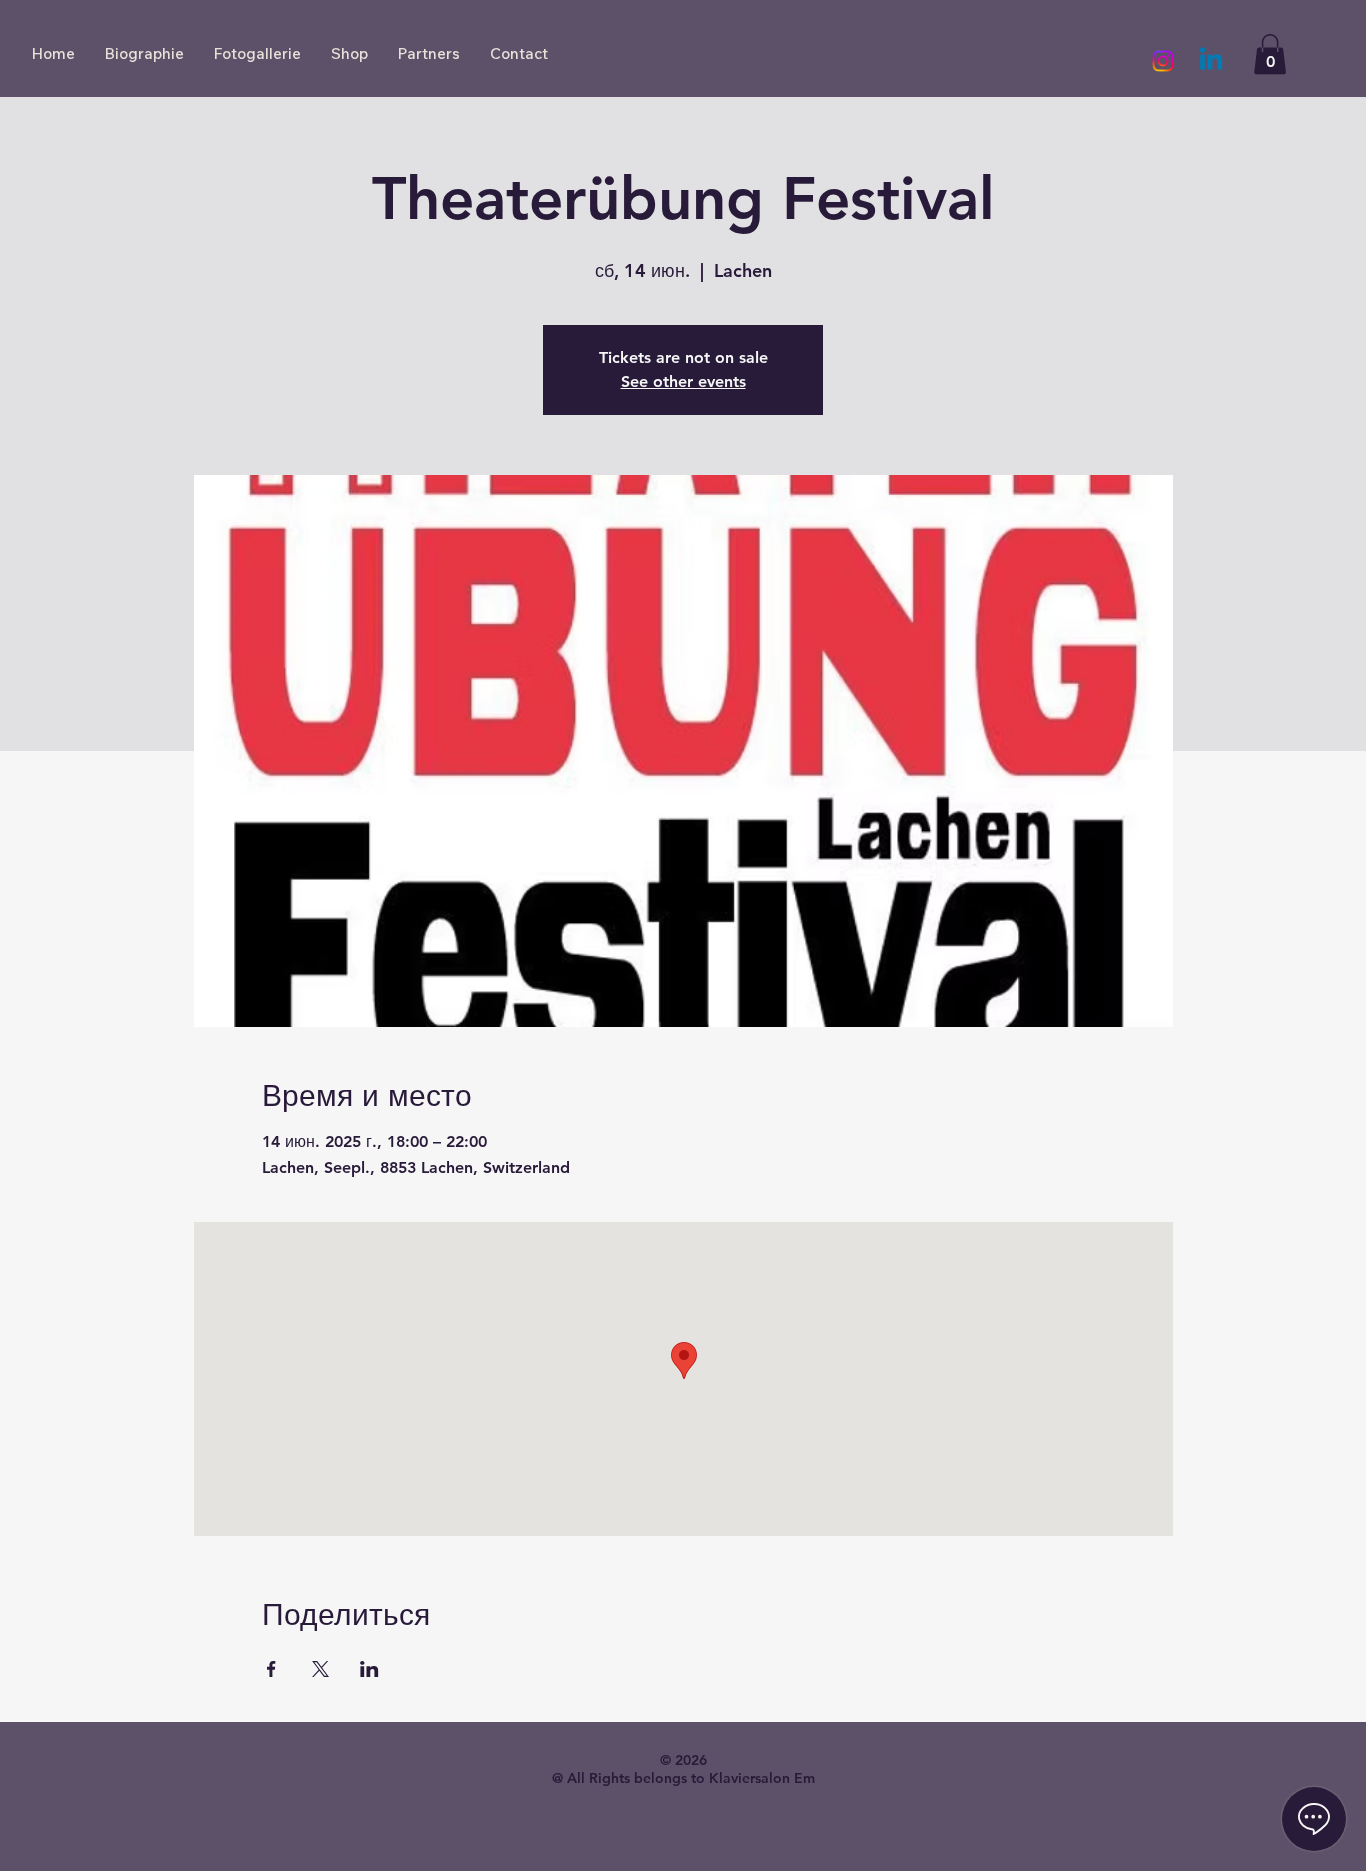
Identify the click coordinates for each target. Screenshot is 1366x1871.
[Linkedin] (1211, 61)
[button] (1270, 54)
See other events (683, 381)
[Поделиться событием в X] (320, 1669)
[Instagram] (1163, 61)
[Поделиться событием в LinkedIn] (369, 1669)
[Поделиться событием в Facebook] (271, 1669)
